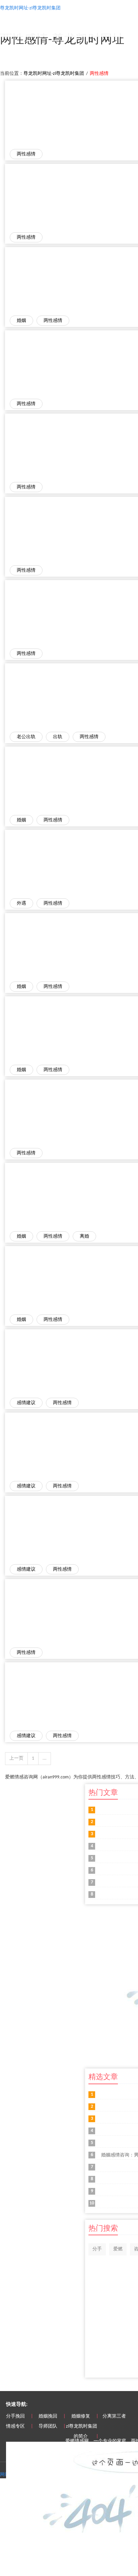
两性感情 (26, 154)
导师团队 (48, 2426)
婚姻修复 (81, 2416)
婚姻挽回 (48, 2416)
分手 (97, 2249)
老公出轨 (26, 737)
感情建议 (26, 1403)
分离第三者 (114, 2416)
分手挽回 (15, 2416)
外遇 (21, 903)
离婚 (84, 1236)
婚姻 (21, 321)
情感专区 (15, 2426)
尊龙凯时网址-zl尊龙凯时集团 (54, 74)
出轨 (58, 737)
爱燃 (118, 2249)
